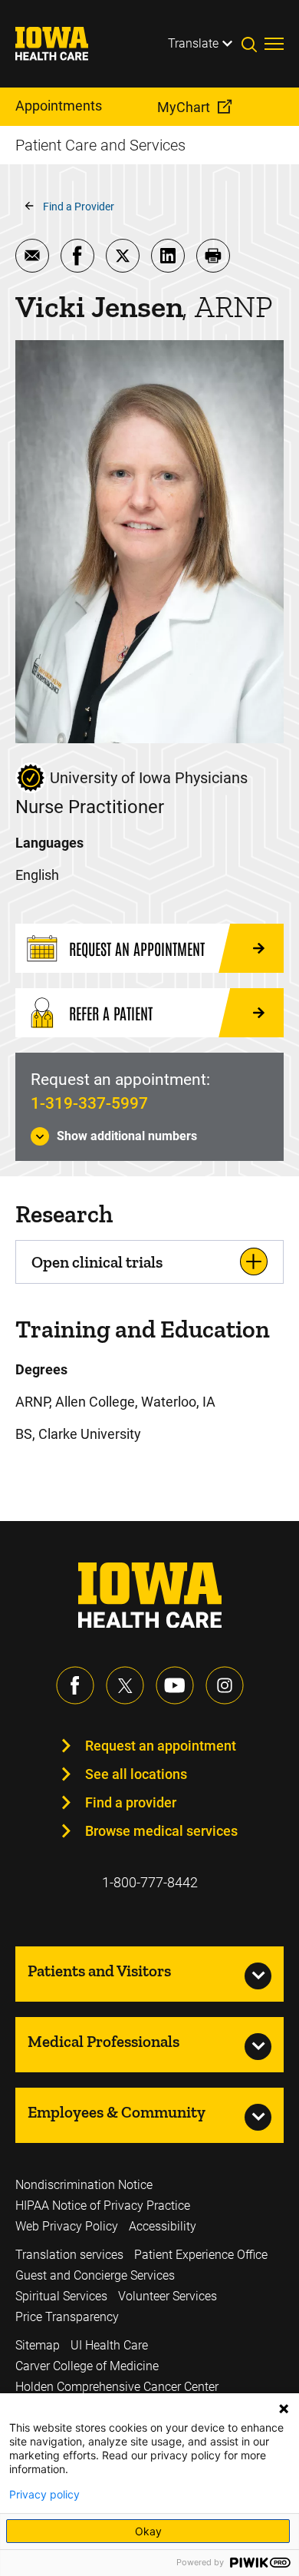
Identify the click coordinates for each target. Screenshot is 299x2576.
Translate (193, 43)
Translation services (69, 2255)
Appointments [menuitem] (59, 106)
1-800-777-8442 (150, 1882)
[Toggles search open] (253, 44)
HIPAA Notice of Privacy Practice (103, 2206)
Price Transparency (67, 2317)
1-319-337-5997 (89, 1103)
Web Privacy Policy (67, 2226)
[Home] (61, 44)
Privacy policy (44, 2495)
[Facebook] (75, 1685)
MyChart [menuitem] (184, 107)
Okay (148, 2531)
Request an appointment (161, 1746)
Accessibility (163, 2226)
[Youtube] (175, 1685)
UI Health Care (109, 2345)
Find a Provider (79, 207)
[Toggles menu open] (274, 44)
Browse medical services (161, 1831)
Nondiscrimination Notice (84, 2185)
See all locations (136, 1774)
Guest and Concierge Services (95, 2275)
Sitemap (38, 2345)
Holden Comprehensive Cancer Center (117, 2387)
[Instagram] (225, 1685)
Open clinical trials (97, 1262)
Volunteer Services (168, 2296)
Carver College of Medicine (87, 2366)
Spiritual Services (61, 2296)
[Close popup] (284, 2409)
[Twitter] (125, 1685)
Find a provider (131, 1802)
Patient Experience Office (201, 2255)
